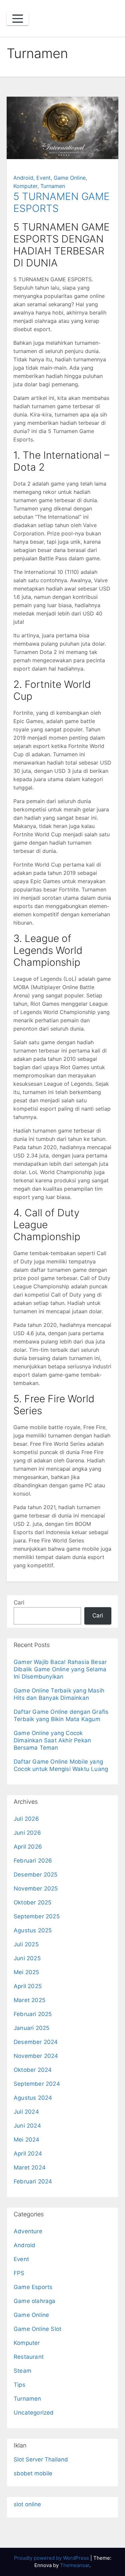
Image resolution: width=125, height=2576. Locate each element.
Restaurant (29, 2357)
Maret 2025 (29, 2000)
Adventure (28, 2231)
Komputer (25, 186)
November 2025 (36, 1888)
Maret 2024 (30, 2167)
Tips (19, 2385)
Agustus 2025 (33, 1930)
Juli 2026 (26, 1819)
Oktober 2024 (33, 2070)
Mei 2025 (26, 1972)
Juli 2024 (26, 2112)
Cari (19, 1603)
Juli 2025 (26, 1944)
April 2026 (28, 1847)
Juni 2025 (27, 1958)
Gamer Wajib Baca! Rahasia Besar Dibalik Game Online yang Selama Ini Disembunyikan (60, 1669)
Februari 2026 (33, 1861)
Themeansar (75, 2565)
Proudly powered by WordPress (52, 2558)
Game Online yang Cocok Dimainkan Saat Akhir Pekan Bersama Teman (52, 1740)
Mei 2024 (27, 2140)
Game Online (70, 178)
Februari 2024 (33, 2181)
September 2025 (37, 1916)
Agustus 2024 (33, 2098)
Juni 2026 (27, 1833)
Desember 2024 (36, 2042)
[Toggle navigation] (18, 19)
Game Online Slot (37, 2329)
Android (23, 178)
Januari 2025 (31, 2028)
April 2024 (28, 2154)
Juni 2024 (27, 2126)
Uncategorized (34, 2413)
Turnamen (53, 186)
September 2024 (37, 2084)
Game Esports (33, 2287)
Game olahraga (35, 2301)
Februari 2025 (33, 2014)
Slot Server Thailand (41, 2459)
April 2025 (28, 1986)
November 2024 (36, 2056)
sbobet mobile (33, 2473)
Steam (22, 2371)
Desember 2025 (36, 1875)
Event (43, 178)
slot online (27, 2504)
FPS (19, 2273)
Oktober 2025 (32, 1902)
